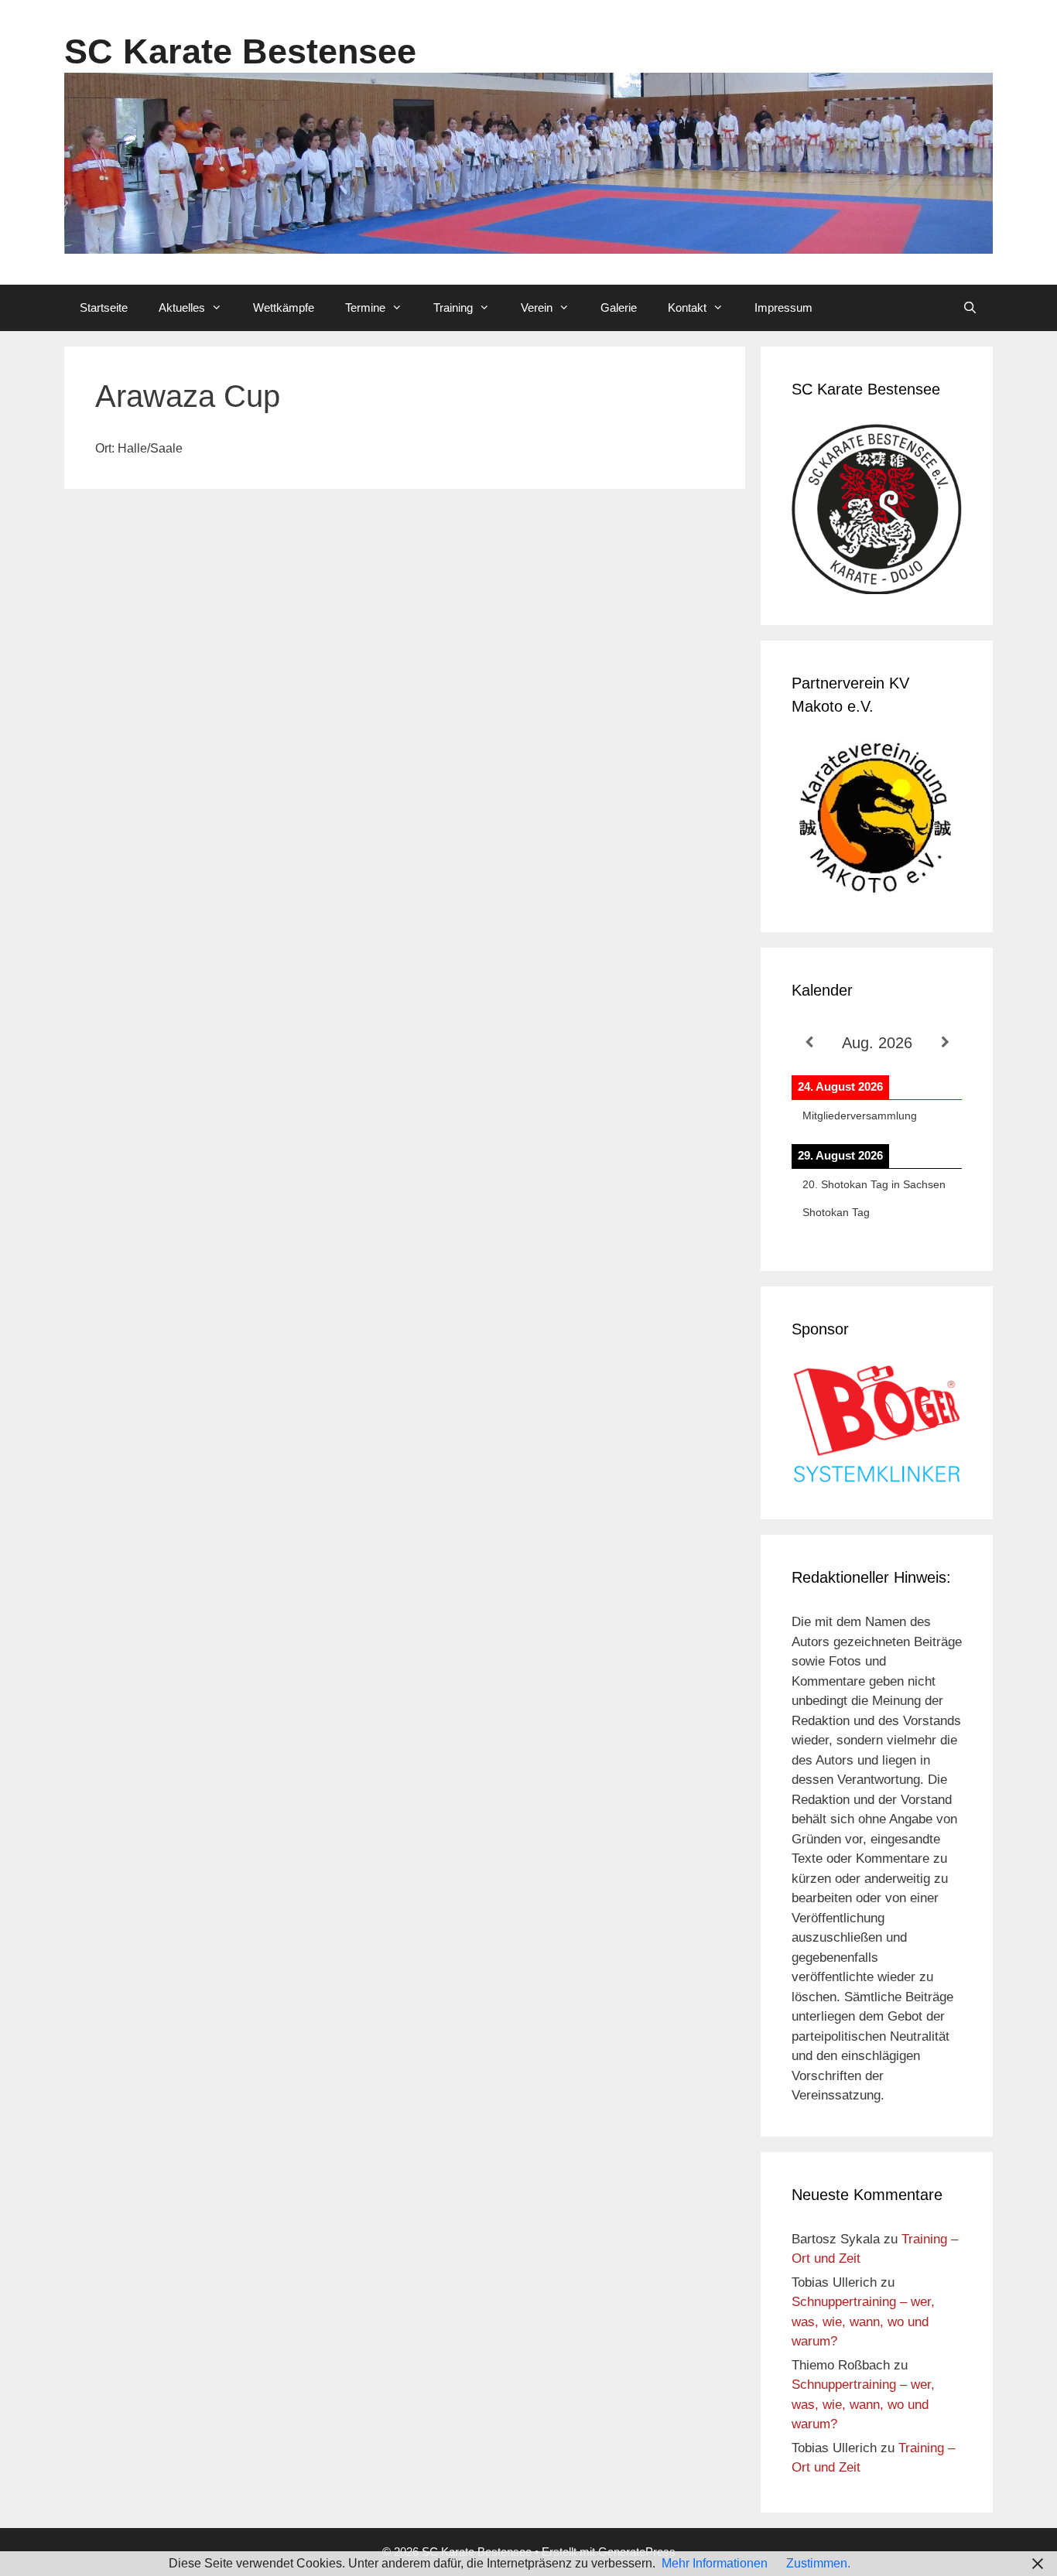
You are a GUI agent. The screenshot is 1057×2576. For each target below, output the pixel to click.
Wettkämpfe (284, 307)
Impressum (783, 307)
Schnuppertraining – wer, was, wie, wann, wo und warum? (863, 2321)
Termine (365, 307)
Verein (537, 307)
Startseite (104, 307)
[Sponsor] (877, 1479)
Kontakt (687, 307)
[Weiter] (945, 1042)
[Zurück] (809, 1042)
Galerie (619, 307)
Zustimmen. (818, 2563)
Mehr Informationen (715, 2563)
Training (453, 307)
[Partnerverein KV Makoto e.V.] (877, 821)
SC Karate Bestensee (240, 51)
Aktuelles (182, 307)
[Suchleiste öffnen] (970, 308)
